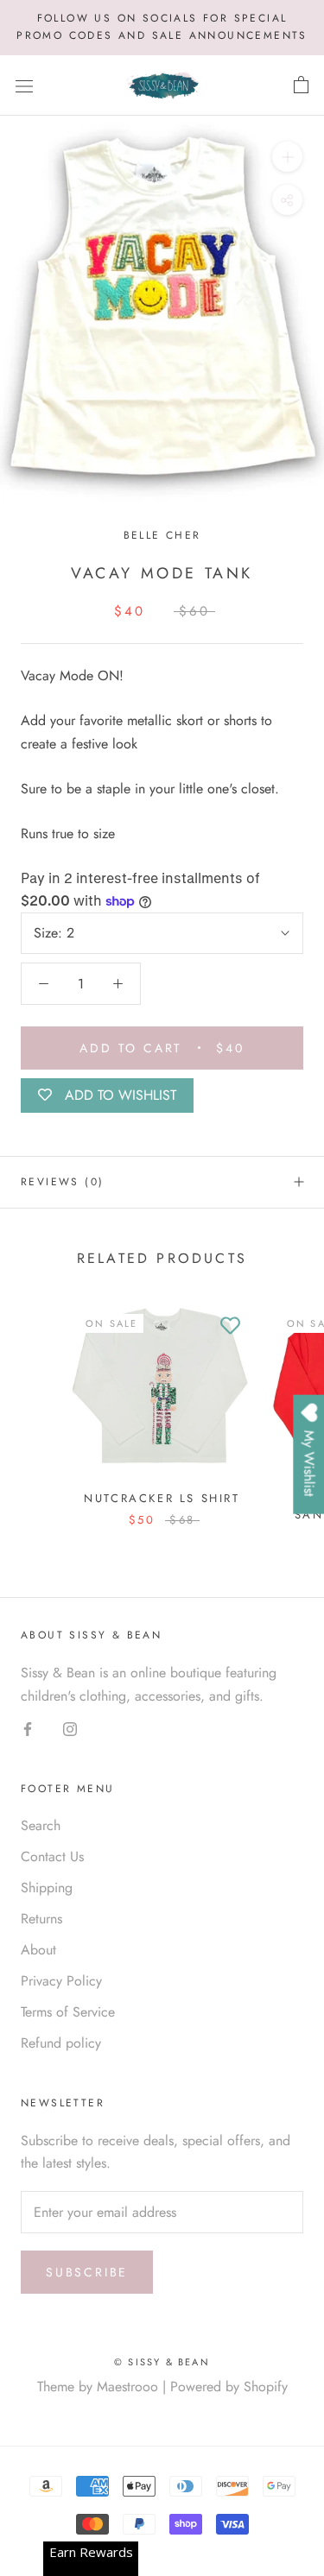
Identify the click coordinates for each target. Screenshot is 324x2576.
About (38, 1950)
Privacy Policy (61, 1981)
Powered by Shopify (229, 2387)
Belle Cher (162, 535)
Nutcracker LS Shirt (162, 1498)
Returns (41, 1919)
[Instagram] (70, 1728)
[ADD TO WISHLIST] (231, 1327)
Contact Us (52, 1856)
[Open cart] (301, 85)
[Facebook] (28, 1728)
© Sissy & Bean (162, 2362)
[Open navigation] (24, 85)
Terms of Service (68, 2012)
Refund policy (61, 2043)
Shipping (47, 1888)
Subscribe (87, 2272)
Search (41, 1825)
